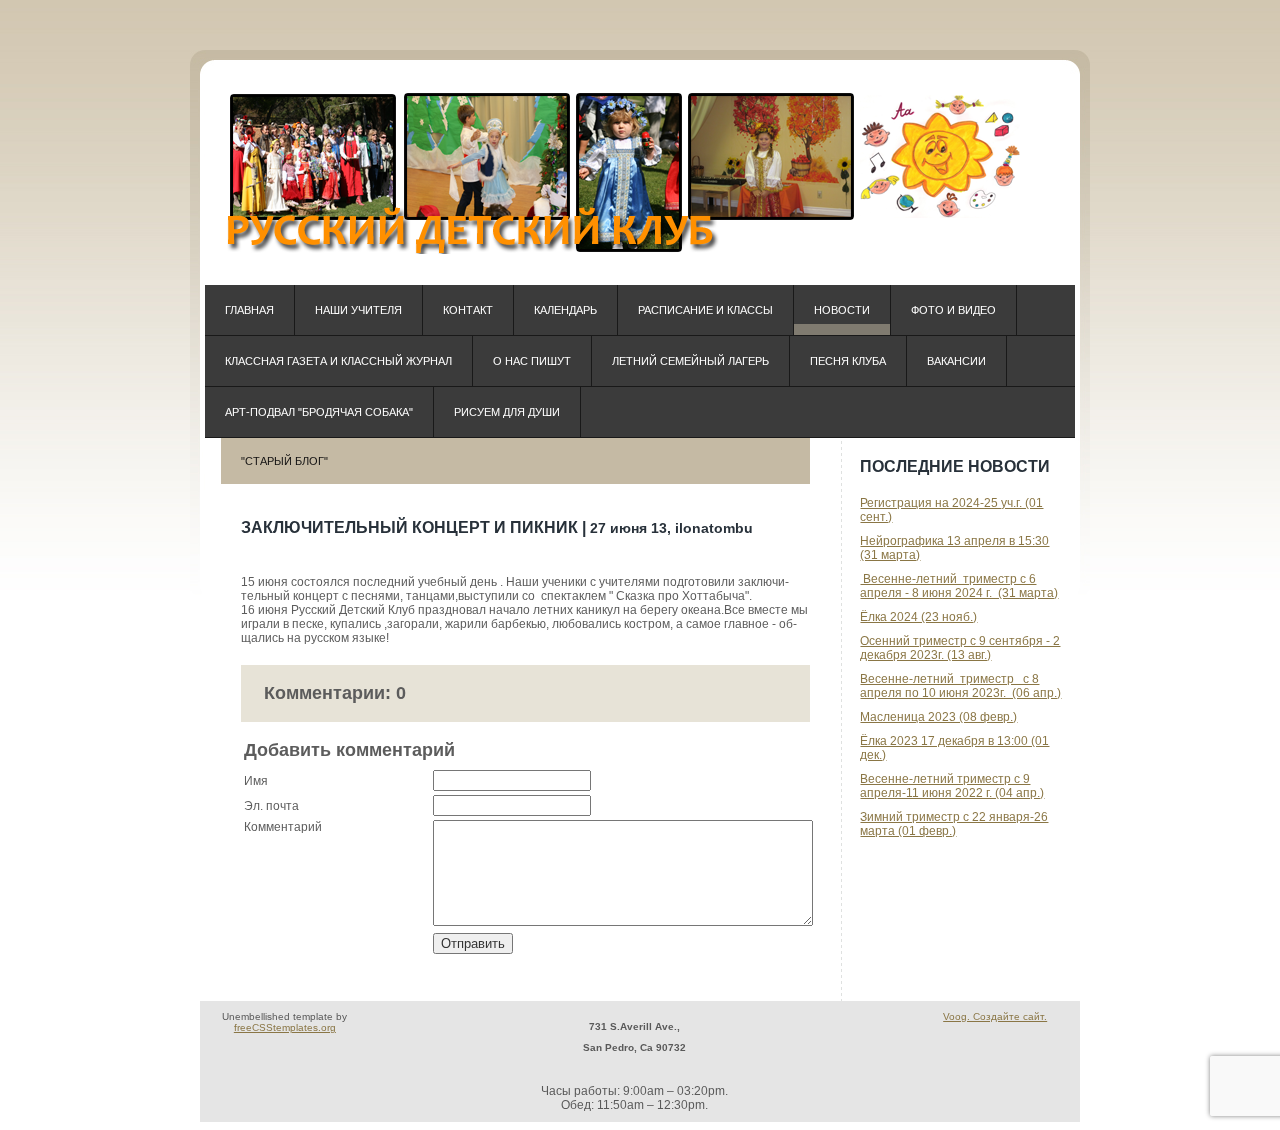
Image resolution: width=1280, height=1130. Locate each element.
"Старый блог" (284, 461)
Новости (842, 310)
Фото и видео (953, 310)
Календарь (565, 310)
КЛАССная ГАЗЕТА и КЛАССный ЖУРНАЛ (338, 361)
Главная (249, 310)
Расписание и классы (705, 310)
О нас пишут (532, 361)
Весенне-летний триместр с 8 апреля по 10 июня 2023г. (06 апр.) (960, 686)
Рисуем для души (507, 412)
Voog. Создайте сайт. (995, 1016)
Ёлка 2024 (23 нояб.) (918, 617)
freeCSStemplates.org (285, 1027)
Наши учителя (358, 310)
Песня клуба (848, 361)
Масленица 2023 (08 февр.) (938, 717)
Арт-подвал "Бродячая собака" (319, 412)
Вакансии (956, 361)
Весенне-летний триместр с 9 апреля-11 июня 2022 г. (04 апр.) (952, 786)
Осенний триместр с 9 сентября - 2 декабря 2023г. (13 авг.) (960, 648)
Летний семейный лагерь (690, 361)
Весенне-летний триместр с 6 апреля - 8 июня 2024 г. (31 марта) (959, 586)
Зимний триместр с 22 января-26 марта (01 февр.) (954, 824)
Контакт (468, 310)
